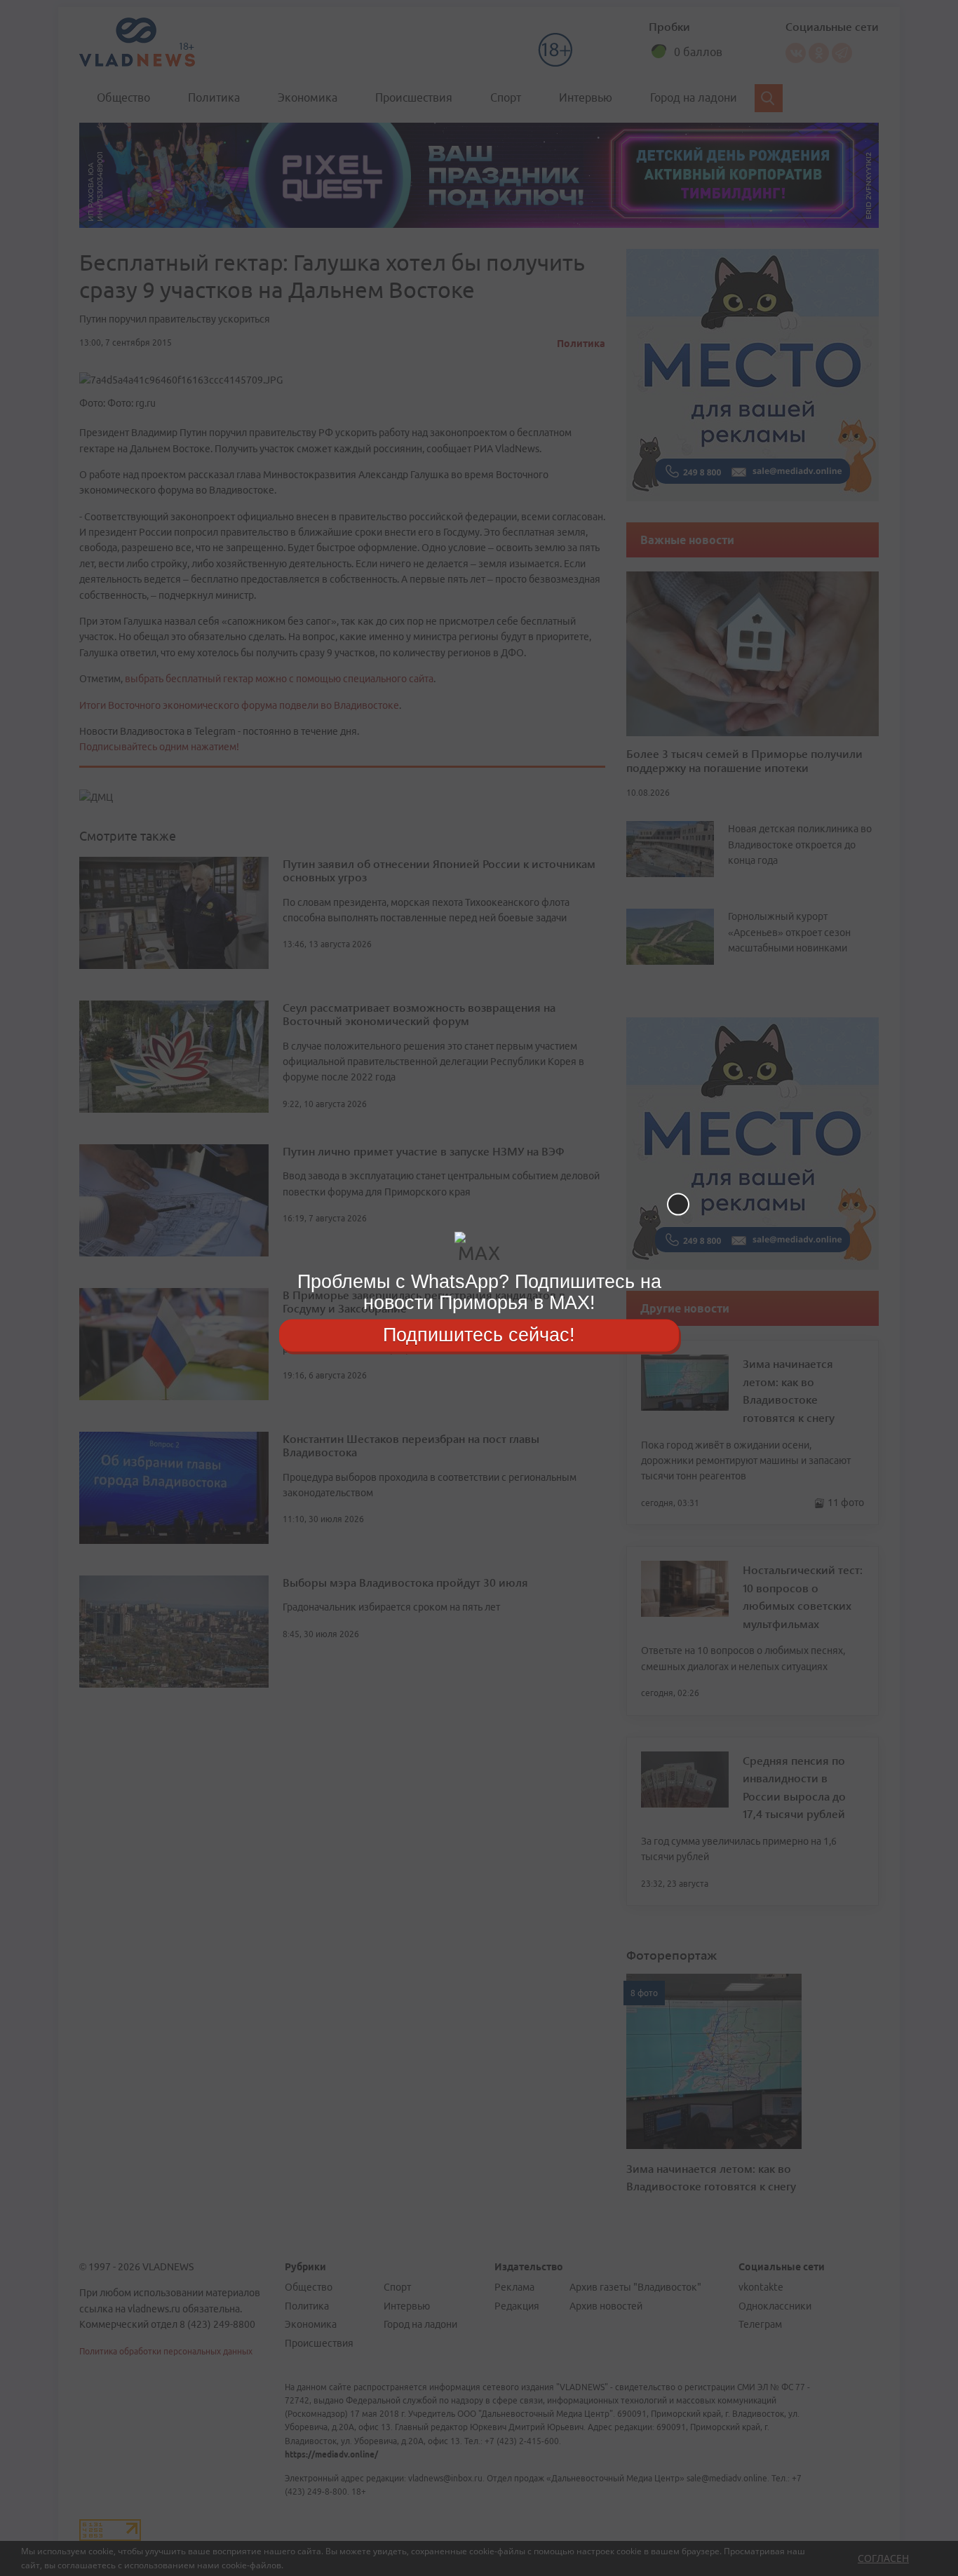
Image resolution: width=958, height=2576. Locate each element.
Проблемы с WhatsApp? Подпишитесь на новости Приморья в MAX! (479, 1292)
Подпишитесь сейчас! (479, 1335)
